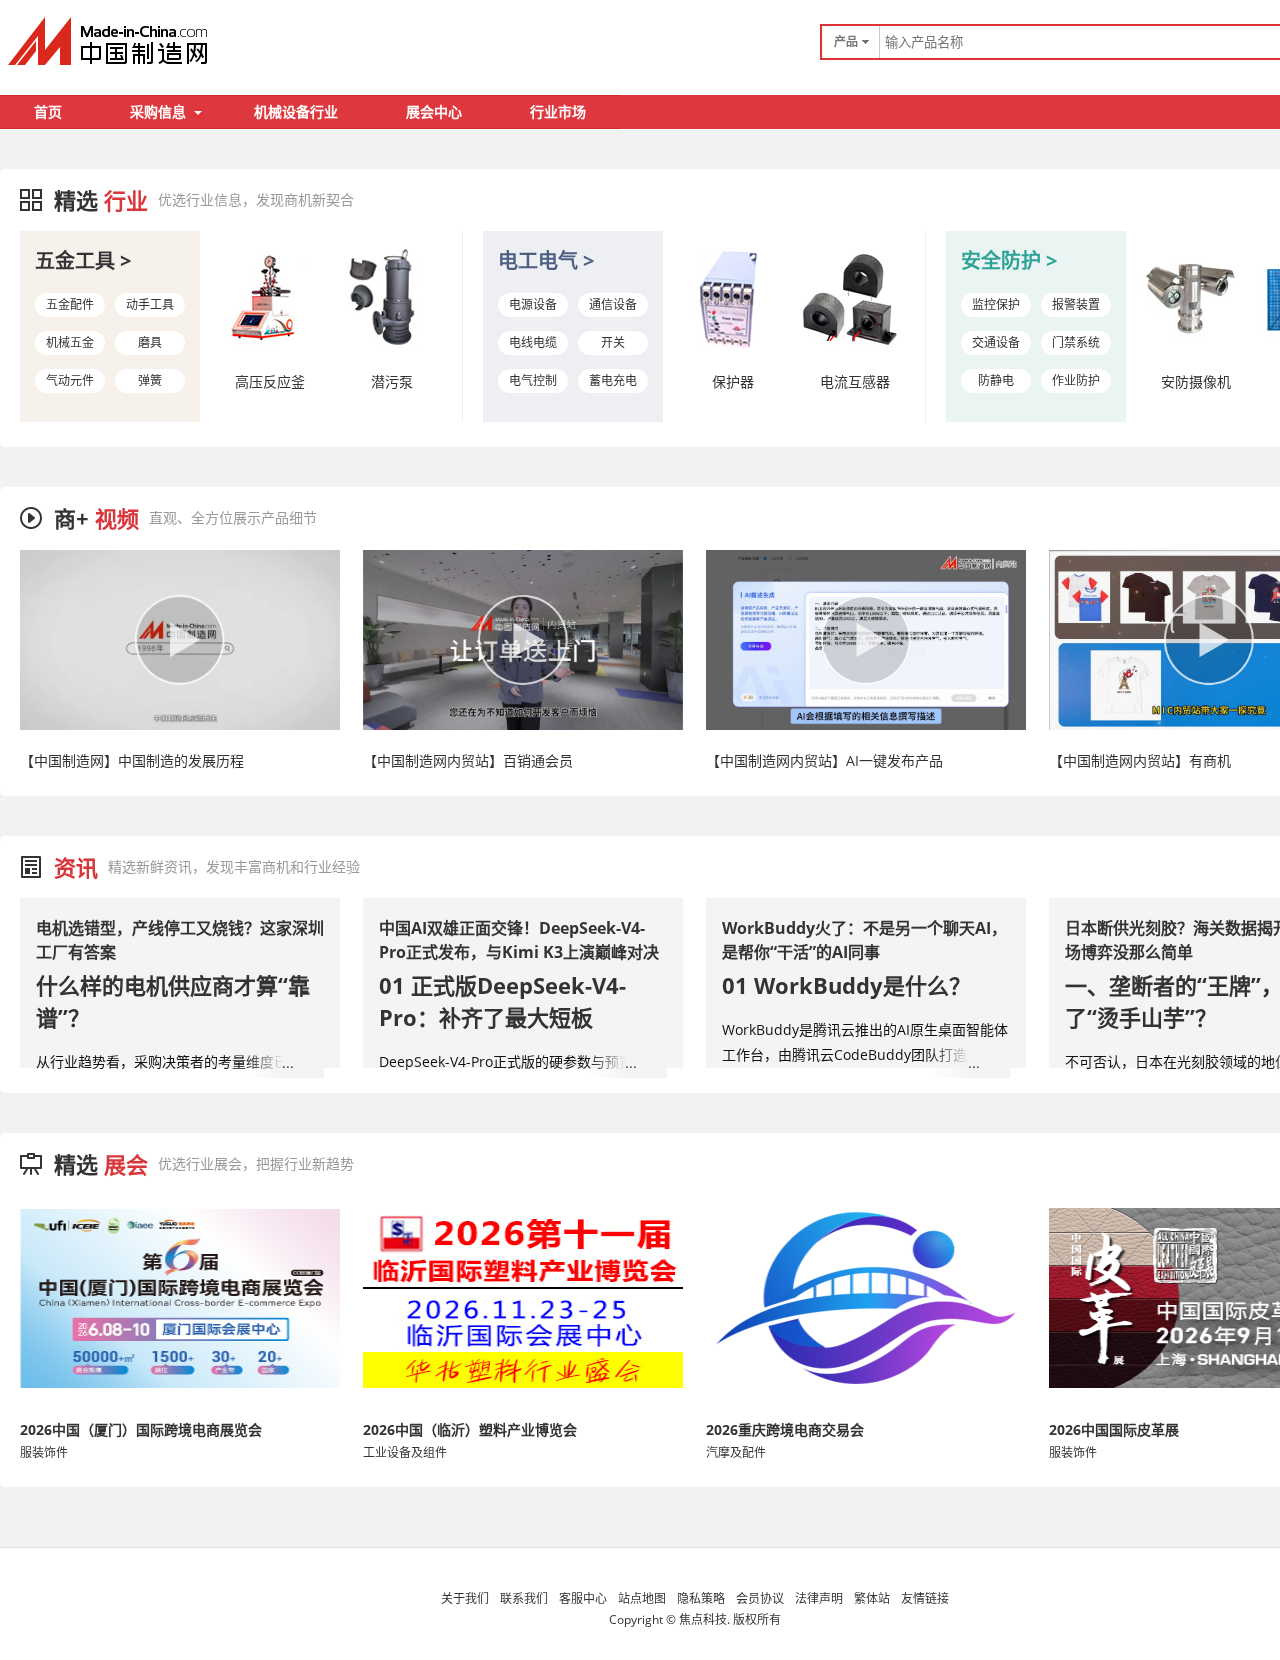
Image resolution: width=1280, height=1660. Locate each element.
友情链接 (925, 1598)
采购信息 (158, 111)
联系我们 (524, 1598)
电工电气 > (546, 260)
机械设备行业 (296, 111)
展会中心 (434, 111)
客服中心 (583, 1598)
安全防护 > (1009, 260)
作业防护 (1076, 380)
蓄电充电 (613, 380)
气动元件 (70, 380)
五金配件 (70, 304)
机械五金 (70, 342)
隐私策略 (701, 1598)
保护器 (733, 381)
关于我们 (465, 1598)
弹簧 (150, 380)
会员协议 (760, 1598)
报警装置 (1076, 304)
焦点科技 (703, 1619)
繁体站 (872, 1598)
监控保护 (996, 304)
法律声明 (819, 1598)
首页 (48, 111)
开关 (613, 342)
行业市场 (558, 111)
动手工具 (150, 304)
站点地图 (642, 1598)
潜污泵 (392, 381)
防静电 (996, 380)
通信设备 (613, 304)
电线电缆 (533, 342)
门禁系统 (1076, 342)
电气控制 (533, 380)
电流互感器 (855, 381)
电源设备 (533, 304)
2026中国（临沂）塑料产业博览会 (470, 1429)
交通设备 (996, 342)
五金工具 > (83, 260)
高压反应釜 (270, 381)
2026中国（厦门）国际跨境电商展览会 (141, 1429)
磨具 (150, 342)
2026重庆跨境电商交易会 (785, 1429)
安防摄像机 (1196, 381)
